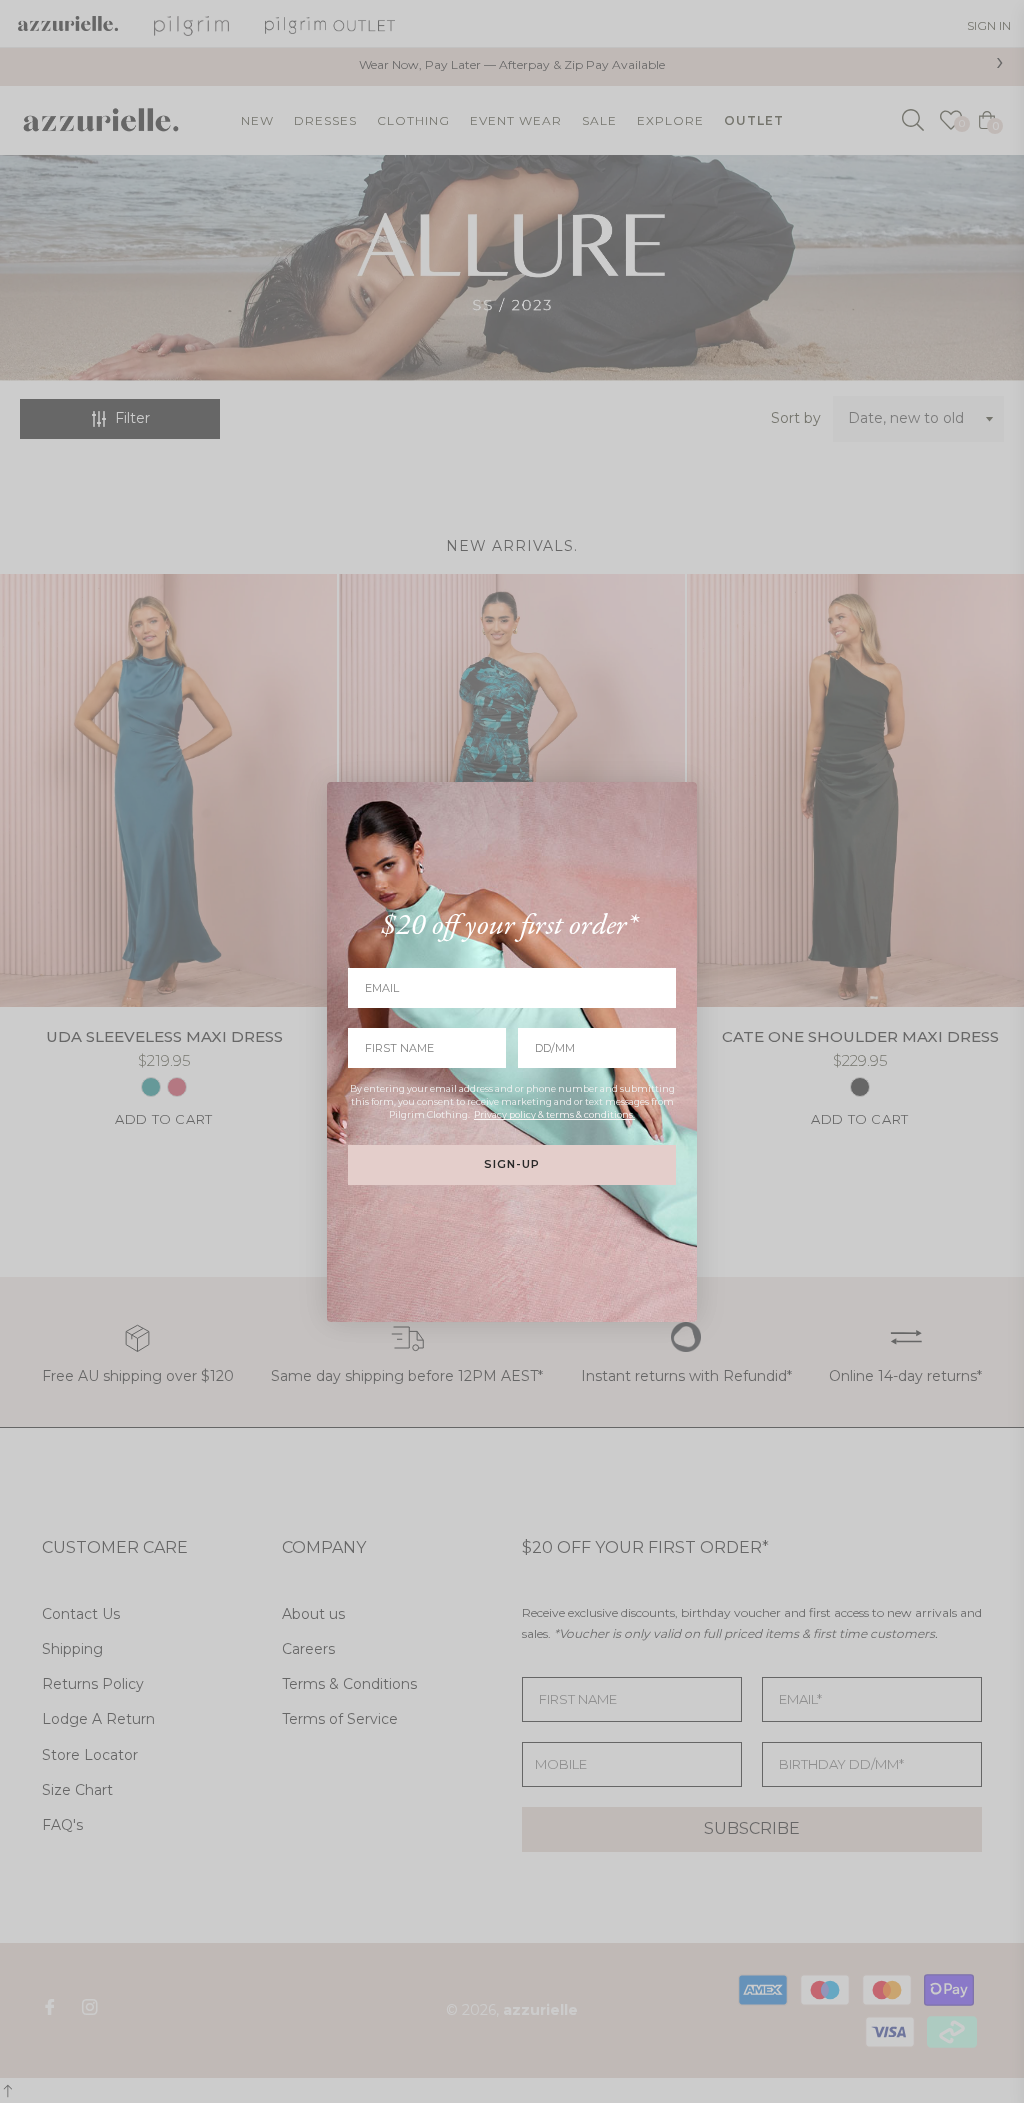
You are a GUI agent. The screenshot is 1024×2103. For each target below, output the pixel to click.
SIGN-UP (512, 1164)
